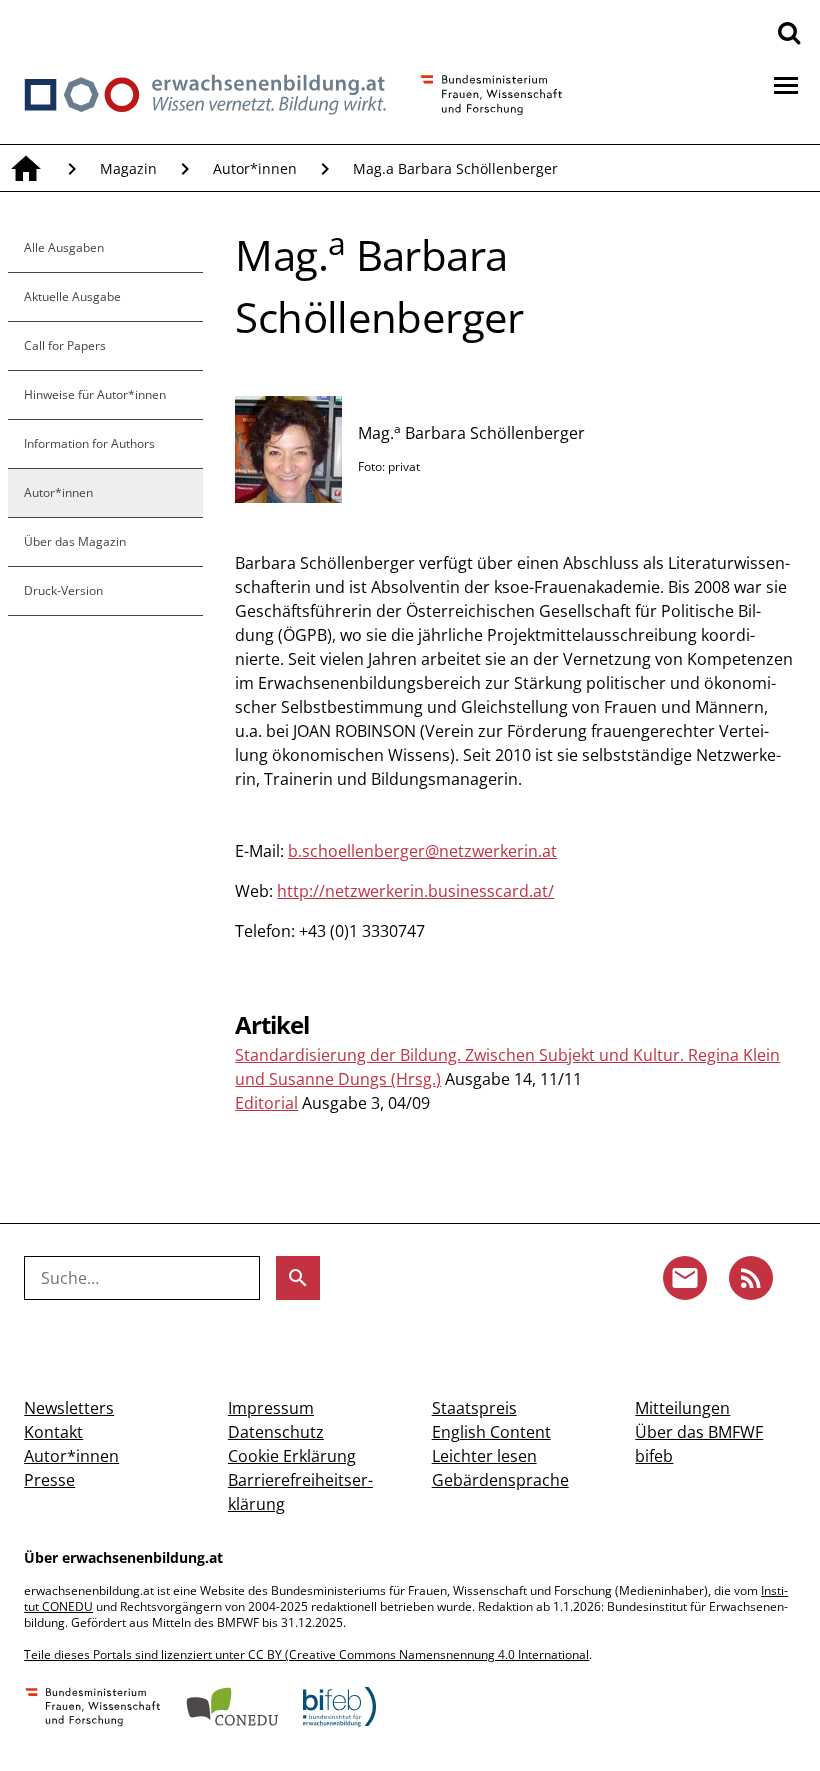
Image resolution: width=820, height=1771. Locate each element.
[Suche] (789, 32)
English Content (491, 1432)
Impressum (271, 1408)
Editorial (266, 1103)
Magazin (128, 168)
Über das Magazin (75, 541)
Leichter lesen (484, 1456)
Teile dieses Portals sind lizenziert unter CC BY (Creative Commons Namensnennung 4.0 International (306, 1654)
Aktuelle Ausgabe (72, 296)
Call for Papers (65, 345)
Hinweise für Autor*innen (95, 394)
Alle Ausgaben (64, 247)
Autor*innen (255, 168)
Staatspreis (474, 1408)
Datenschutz (276, 1432)
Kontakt (53, 1432)
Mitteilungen (682, 1408)
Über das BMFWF (699, 1432)
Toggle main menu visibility (786, 84)
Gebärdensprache (500, 1480)
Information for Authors (89, 443)
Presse (49, 1480)
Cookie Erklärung (292, 1456)
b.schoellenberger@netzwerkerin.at (422, 851)
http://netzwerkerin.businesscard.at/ (415, 891)
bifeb (654, 1456)
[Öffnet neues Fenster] (93, 1709)
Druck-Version (63, 590)
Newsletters (69, 1408)
